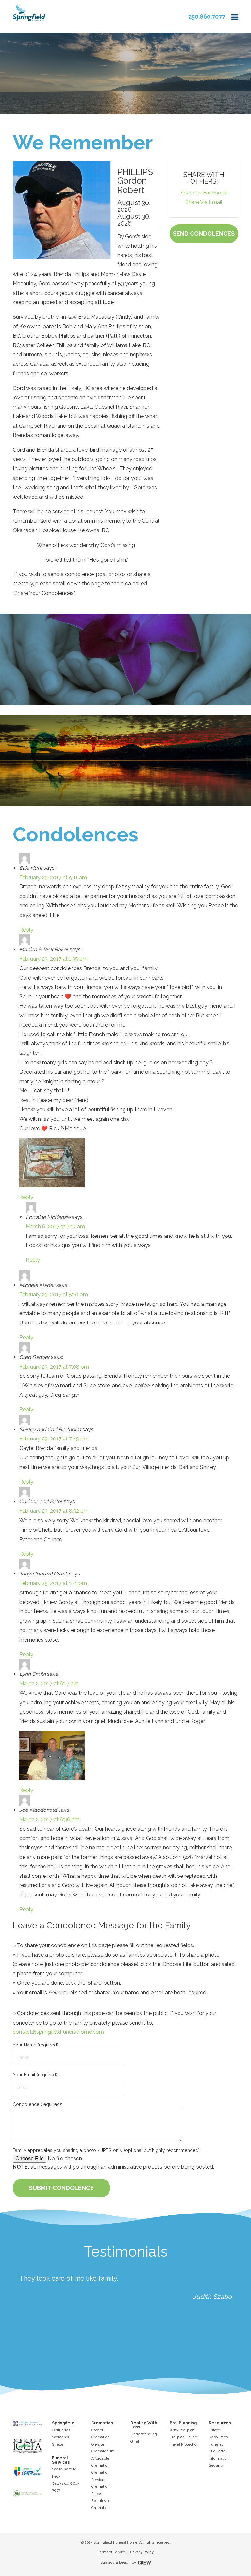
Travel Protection (184, 2444)
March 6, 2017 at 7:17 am (55, 1227)
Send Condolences (204, 234)
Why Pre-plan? (183, 2430)
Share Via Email (204, 202)
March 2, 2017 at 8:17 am (49, 1684)
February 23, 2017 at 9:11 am (53, 877)
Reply (26, 930)
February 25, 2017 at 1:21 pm (53, 1583)
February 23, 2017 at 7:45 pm (54, 1439)
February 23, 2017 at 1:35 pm (53, 959)
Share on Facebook (204, 193)
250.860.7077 (207, 17)
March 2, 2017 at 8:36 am (49, 1819)
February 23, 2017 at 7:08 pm (54, 1367)
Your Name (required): (36, 2045)
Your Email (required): (35, 2075)
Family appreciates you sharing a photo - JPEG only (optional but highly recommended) (106, 2150)
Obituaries (61, 2430)
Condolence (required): (37, 2104)
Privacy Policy (142, 2552)
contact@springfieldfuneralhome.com (58, 2032)
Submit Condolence (61, 2188)
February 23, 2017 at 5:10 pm (54, 1295)
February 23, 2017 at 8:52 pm (54, 1511)
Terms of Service (112, 2552)
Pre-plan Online (183, 2437)
